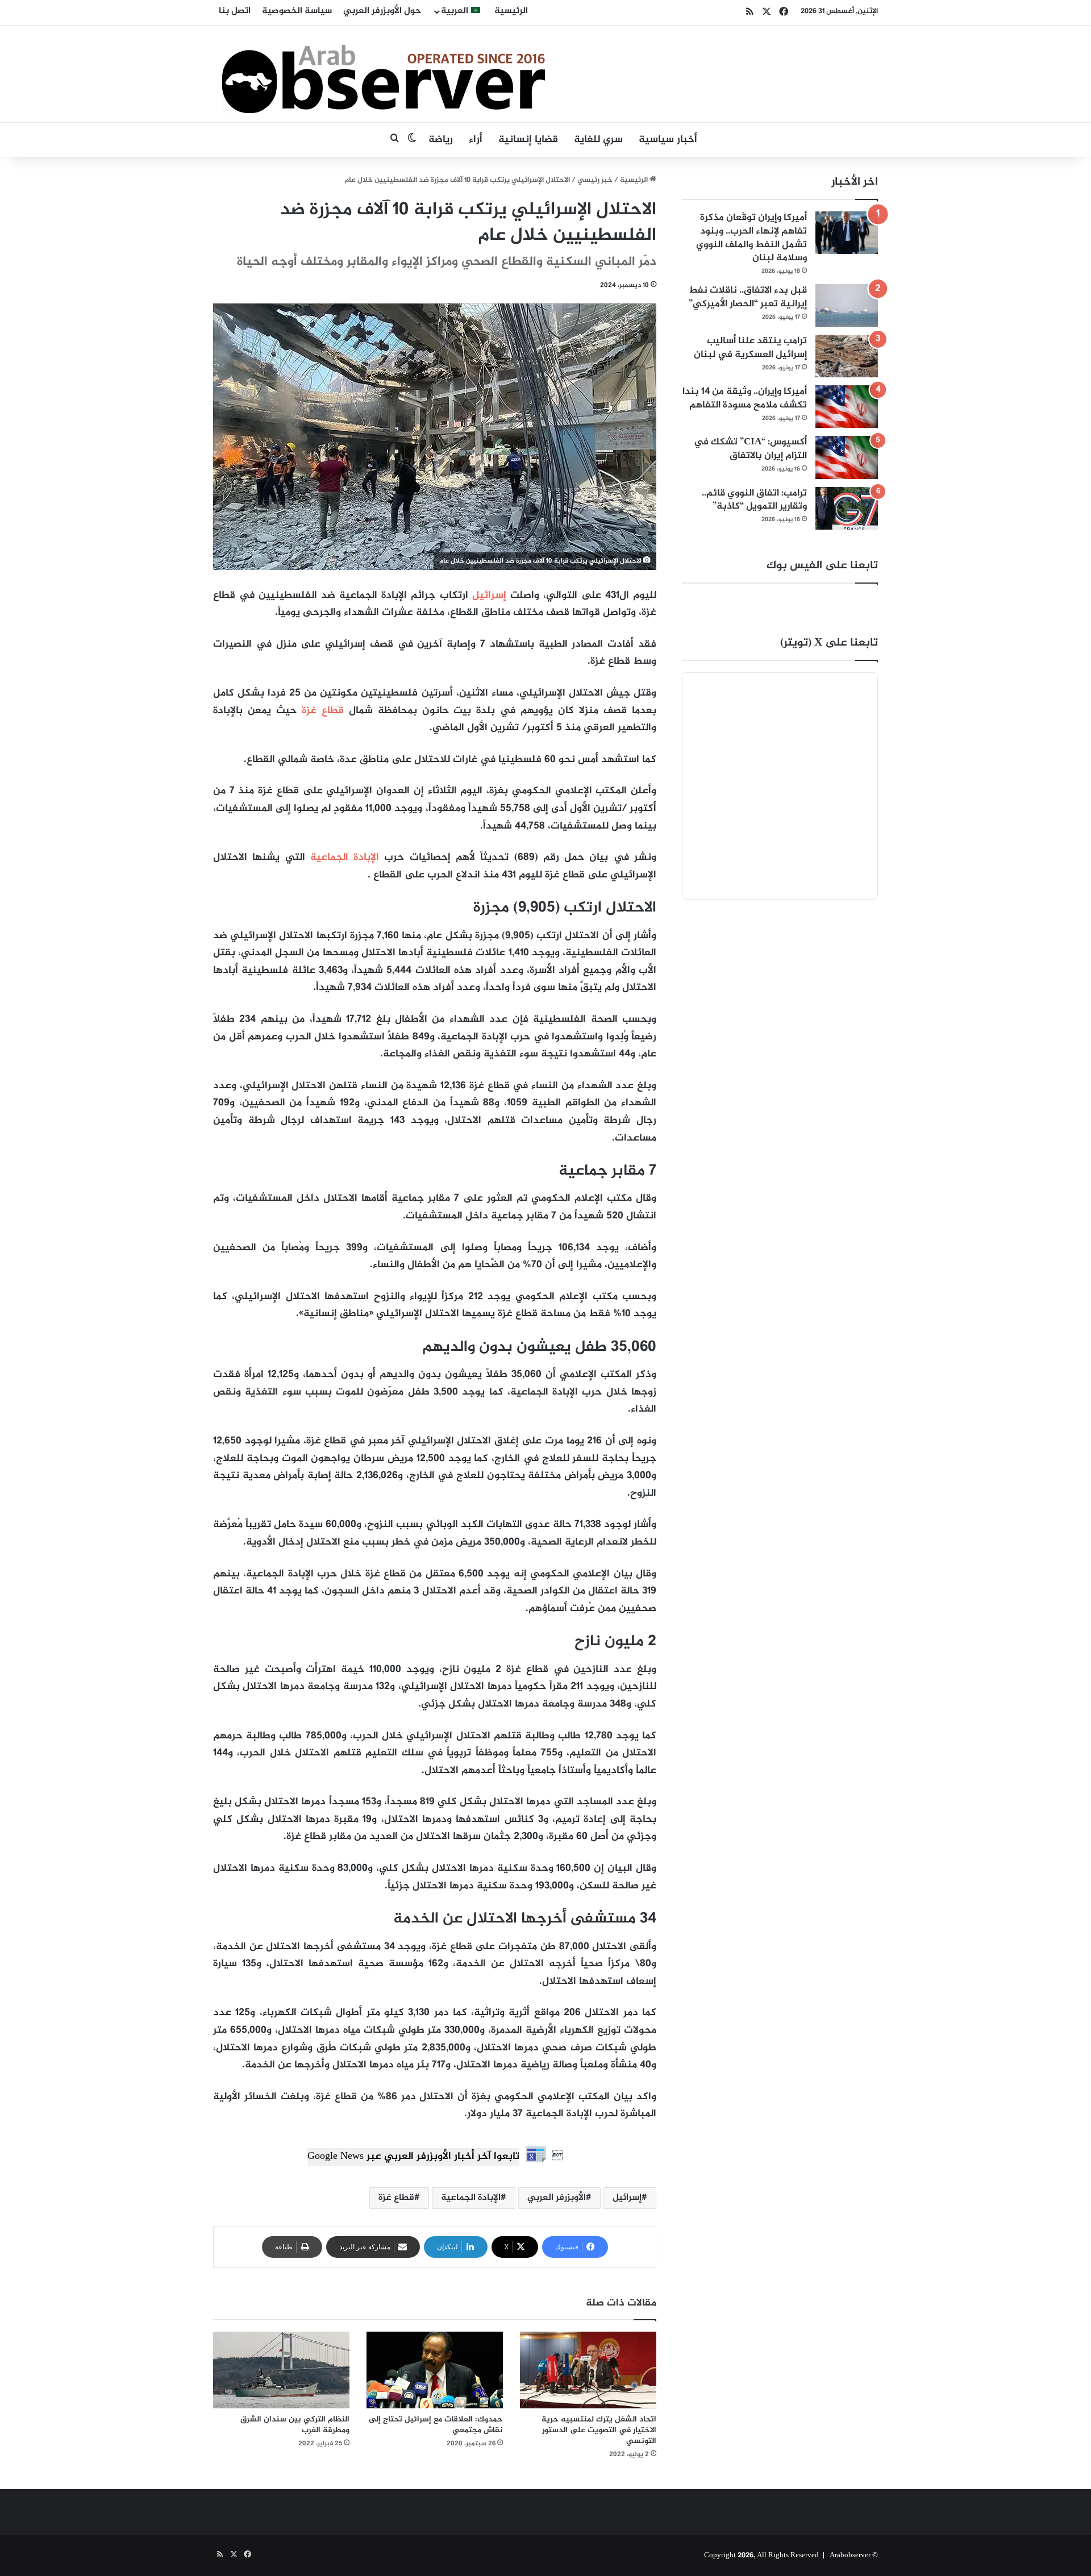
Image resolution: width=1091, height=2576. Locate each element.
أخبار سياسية (668, 140)
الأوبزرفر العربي (557, 2198)
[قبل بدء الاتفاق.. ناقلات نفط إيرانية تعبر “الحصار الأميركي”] (847, 305)
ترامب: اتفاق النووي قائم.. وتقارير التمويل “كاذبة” (754, 500)
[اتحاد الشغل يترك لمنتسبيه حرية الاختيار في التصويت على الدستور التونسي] (588, 2370)
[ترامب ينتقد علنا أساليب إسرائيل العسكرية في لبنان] (847, 356)
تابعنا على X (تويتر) (829, 643)
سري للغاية (598, 140)
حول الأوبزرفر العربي (382, 11)
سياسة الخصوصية (297, 11)
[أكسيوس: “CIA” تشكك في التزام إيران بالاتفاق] (847, 457)
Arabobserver (850, 2556)
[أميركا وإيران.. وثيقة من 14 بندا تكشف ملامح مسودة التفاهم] (847, 407)
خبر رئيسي (595, 180)
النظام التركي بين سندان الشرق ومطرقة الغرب (295, 2425)
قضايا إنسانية (528, 140)
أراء (476, 140)
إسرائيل (489, 596)
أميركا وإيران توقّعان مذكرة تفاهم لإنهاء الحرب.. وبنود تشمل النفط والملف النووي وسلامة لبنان (751, 238)
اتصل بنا (235, 11)
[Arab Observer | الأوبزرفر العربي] (384, 74)
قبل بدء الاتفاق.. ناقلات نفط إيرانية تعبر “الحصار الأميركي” (748, 297)
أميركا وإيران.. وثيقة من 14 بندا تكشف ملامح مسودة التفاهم (745, 398)
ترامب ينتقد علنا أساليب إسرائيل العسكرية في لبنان (750, 348)
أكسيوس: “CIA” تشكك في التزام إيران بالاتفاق (750, 449)
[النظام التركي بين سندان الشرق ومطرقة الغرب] (281, 2370)
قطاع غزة (323, 711)
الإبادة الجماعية (347, 858)
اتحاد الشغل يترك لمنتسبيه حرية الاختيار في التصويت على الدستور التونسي (599, 2430)
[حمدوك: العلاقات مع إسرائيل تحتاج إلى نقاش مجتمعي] (435, 2370)
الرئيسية (511, 11)
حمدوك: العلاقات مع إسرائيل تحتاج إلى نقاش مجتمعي (436, 2425)
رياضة (441, 140)
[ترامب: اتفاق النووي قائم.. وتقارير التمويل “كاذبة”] (847, 508)
